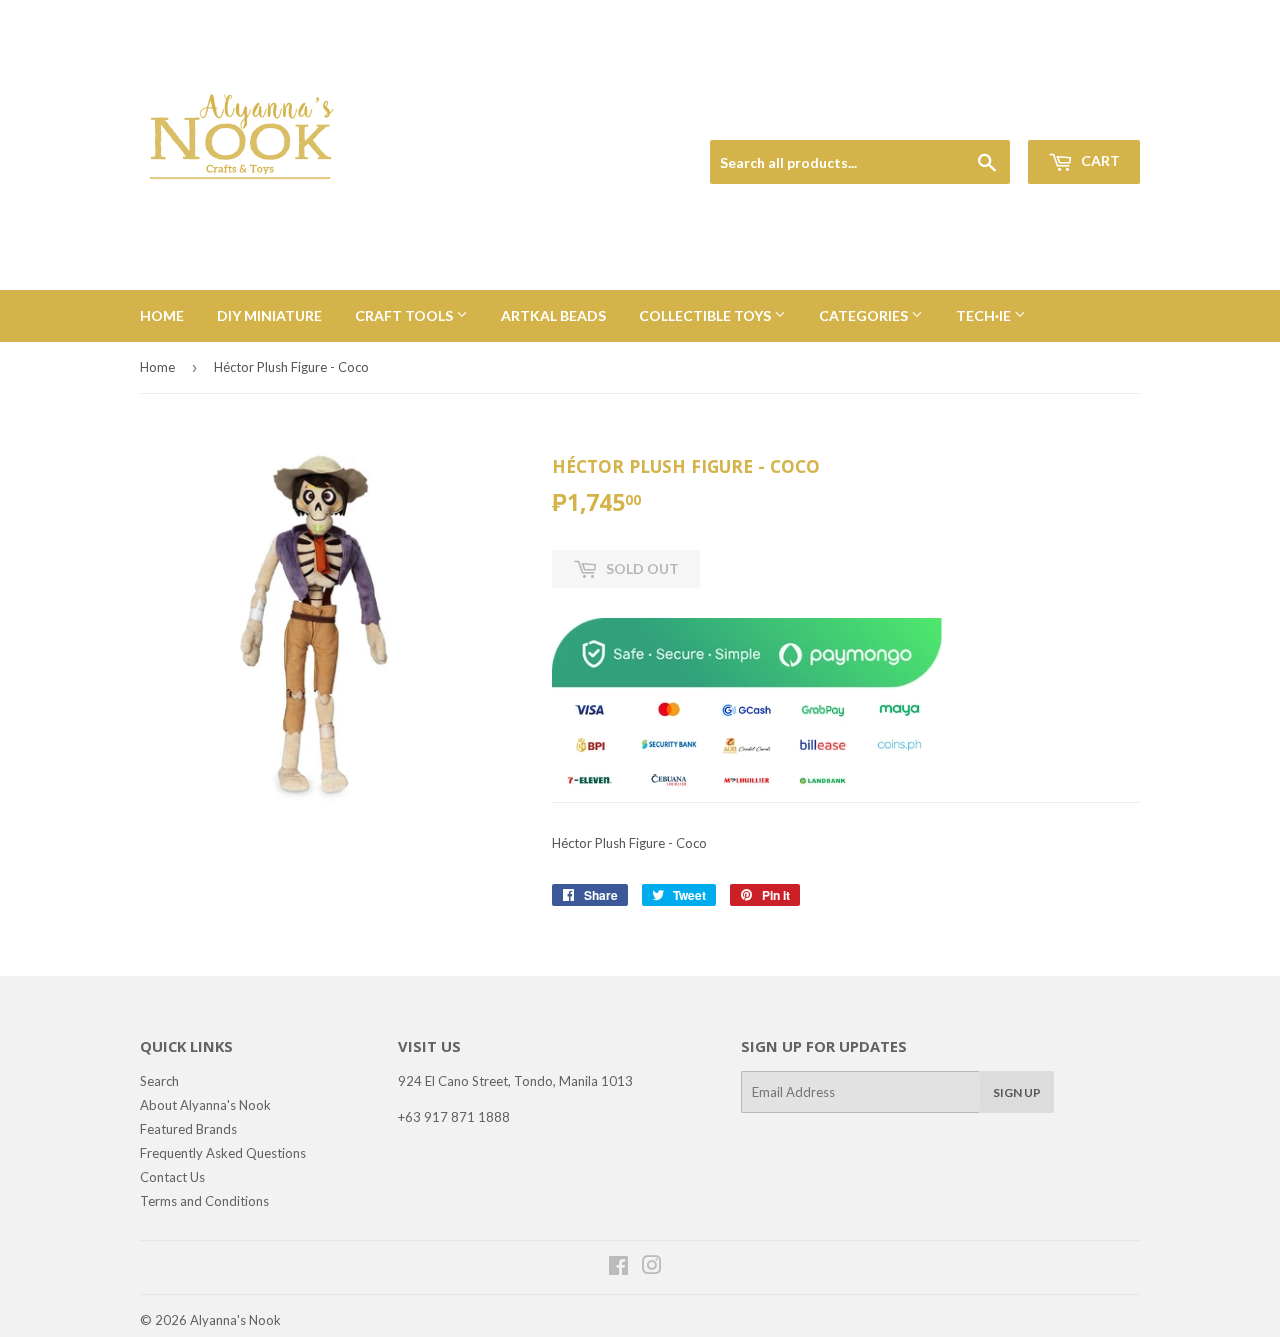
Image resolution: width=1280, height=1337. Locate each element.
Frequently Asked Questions (223, 1153)
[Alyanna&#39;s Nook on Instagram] (652, 1268)
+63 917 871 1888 (454, 1117)
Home (162, 315)
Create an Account (1091, 116)
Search (159, 1081)
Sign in (1001, 116)
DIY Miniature (269, 315)
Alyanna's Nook (235, 1320)
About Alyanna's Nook (205, 1105)
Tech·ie (985, 315)
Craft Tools (405, 315)
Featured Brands (188, 1129)
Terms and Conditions (204, 1201)
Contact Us (172, 1177)
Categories (865, 315)
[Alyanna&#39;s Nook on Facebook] (618, 1268)
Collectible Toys (706, 315)
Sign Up (1017, 1092)
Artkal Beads (553, 315)
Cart (1099, 160)
